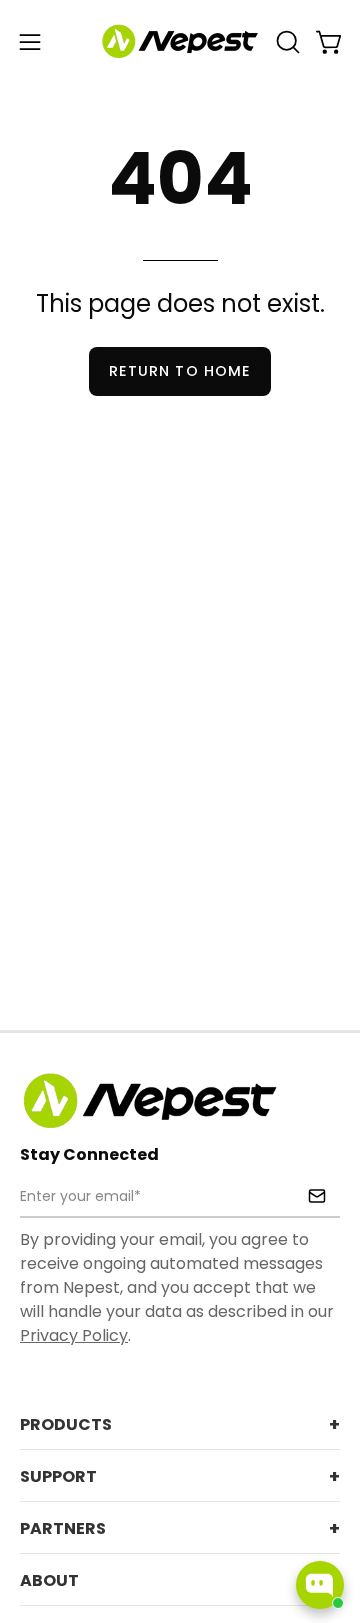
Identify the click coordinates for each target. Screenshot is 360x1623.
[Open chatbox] (320, 1585)
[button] (286, 42)
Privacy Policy (74, 1335)
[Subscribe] (317, 1196)
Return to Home (180, 371)
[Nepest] (180, 42)
